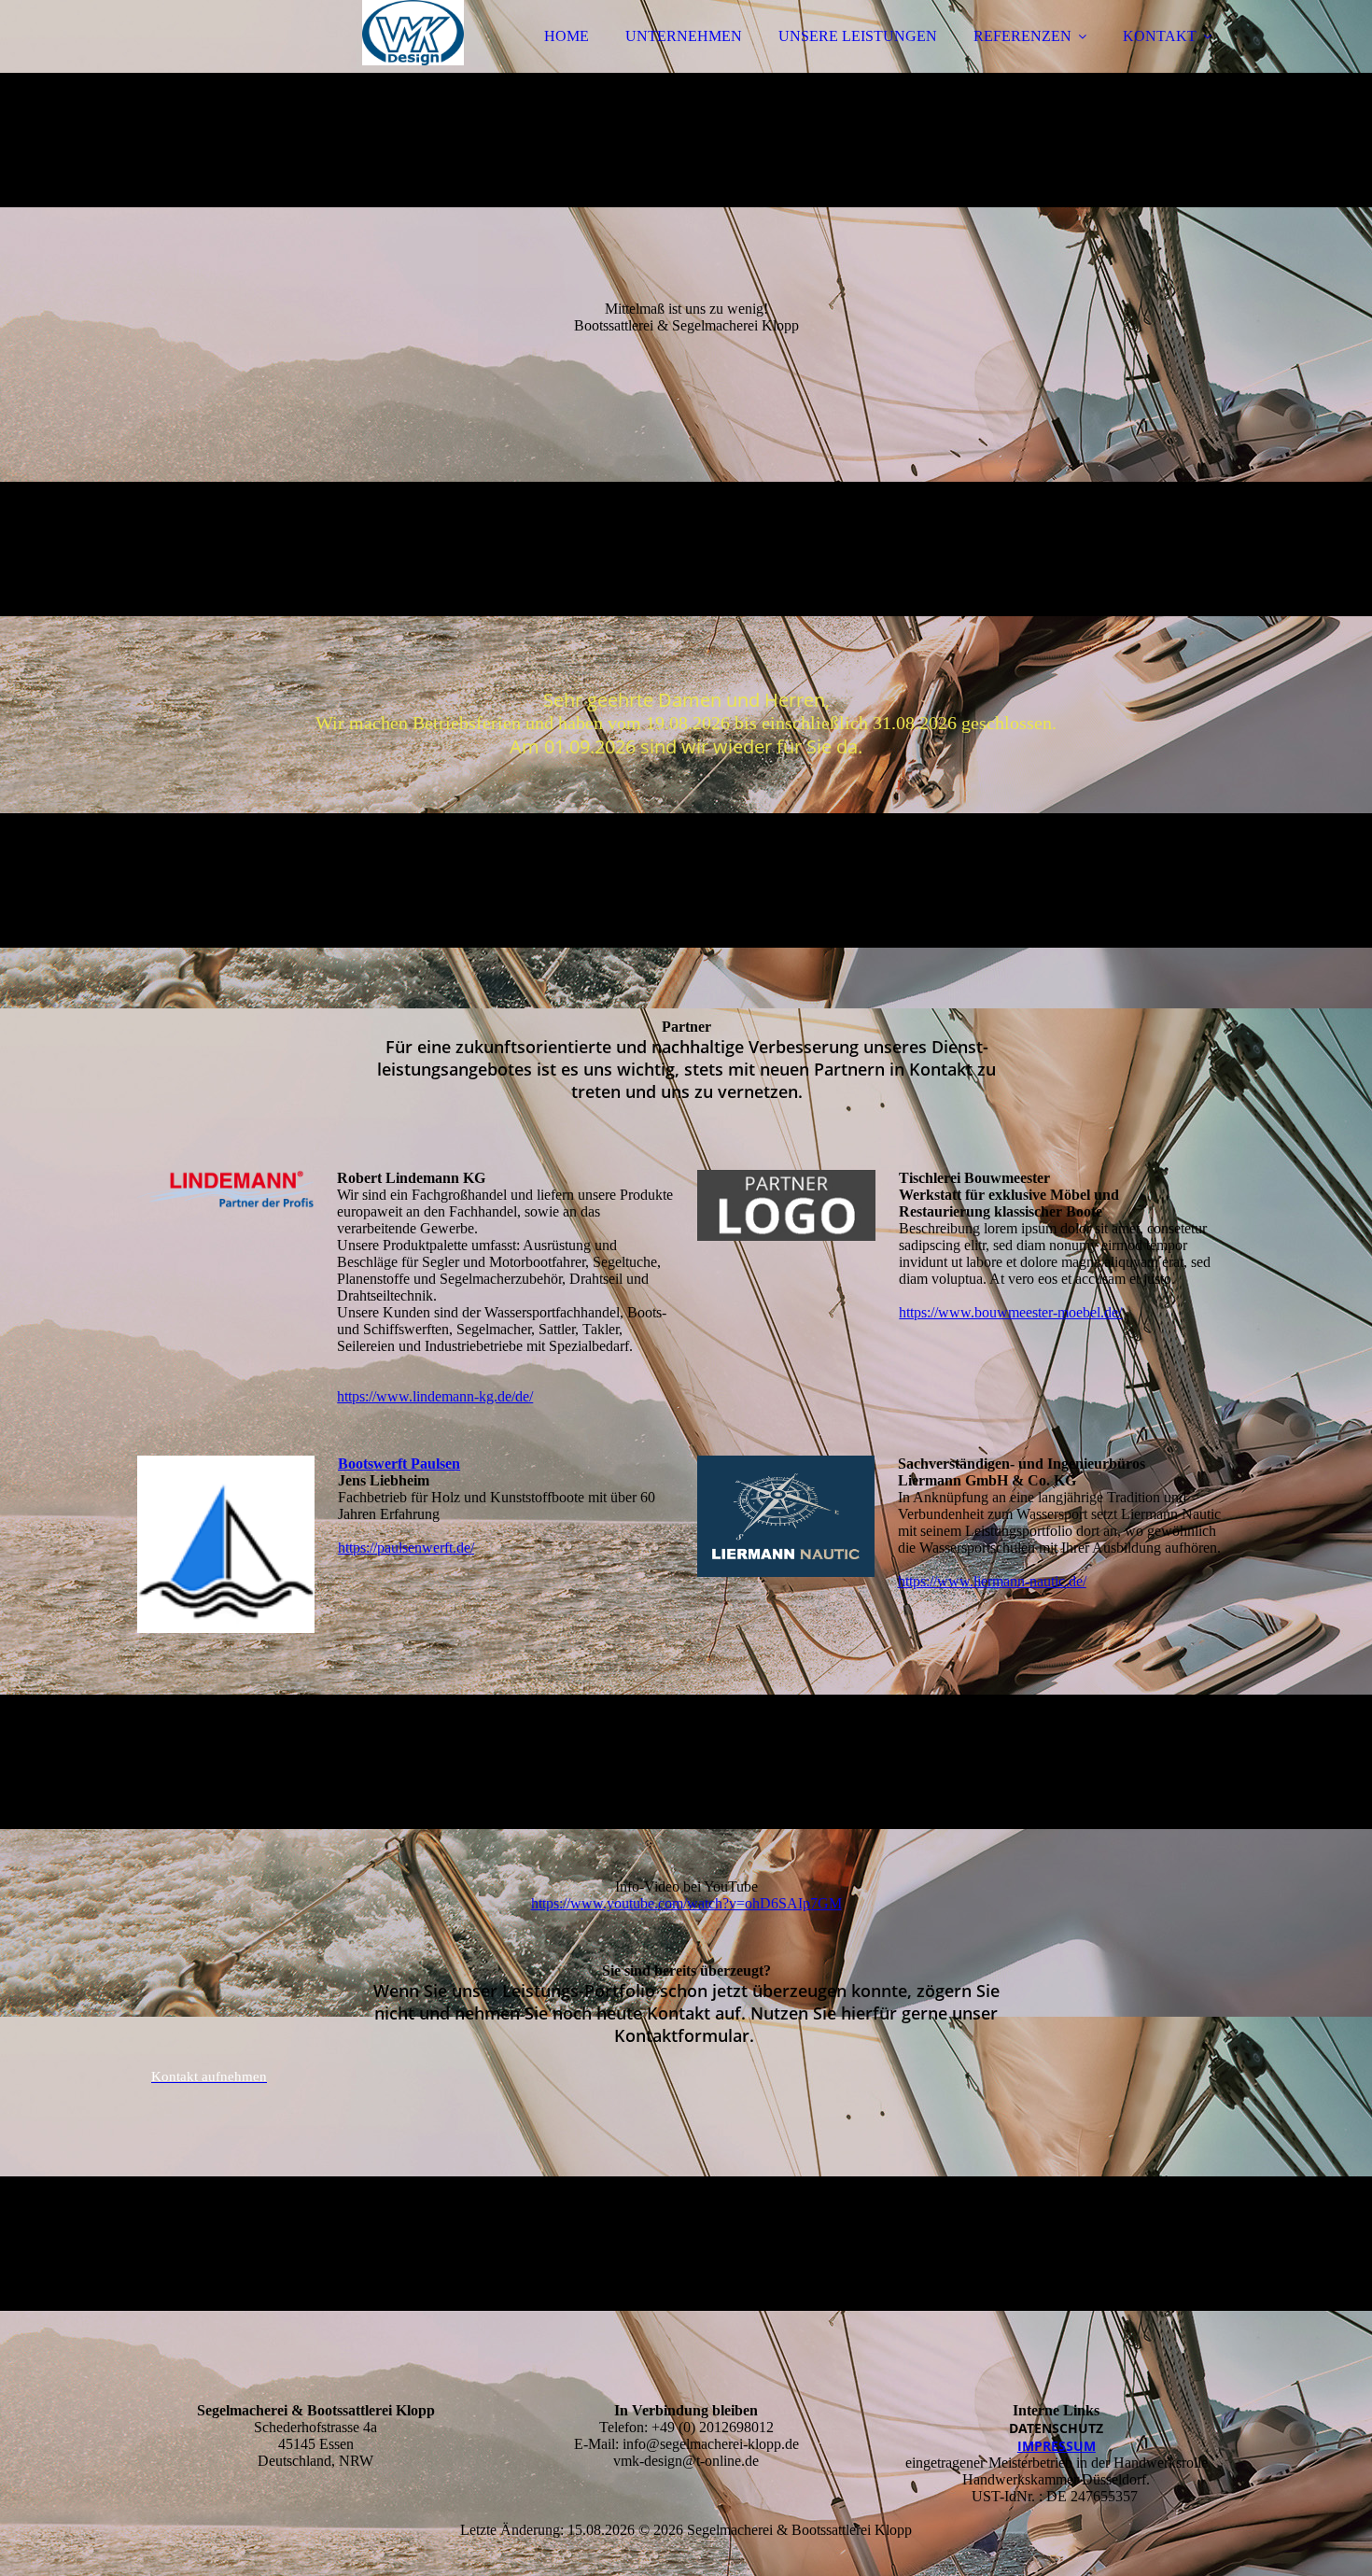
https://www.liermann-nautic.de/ (992, 1581)
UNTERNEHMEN (684, 36)
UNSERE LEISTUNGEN (858, 36)
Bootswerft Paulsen (399, 1464)
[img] (301, 65)
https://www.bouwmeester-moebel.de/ (1010, 1312)
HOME (567, 36)
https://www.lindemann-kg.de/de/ (435, 1396)
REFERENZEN (1022, 36)
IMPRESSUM (1057, 2446)
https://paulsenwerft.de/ (406, 1548)
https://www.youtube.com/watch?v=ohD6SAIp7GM (686, 1903)
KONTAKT (1160, 36)
